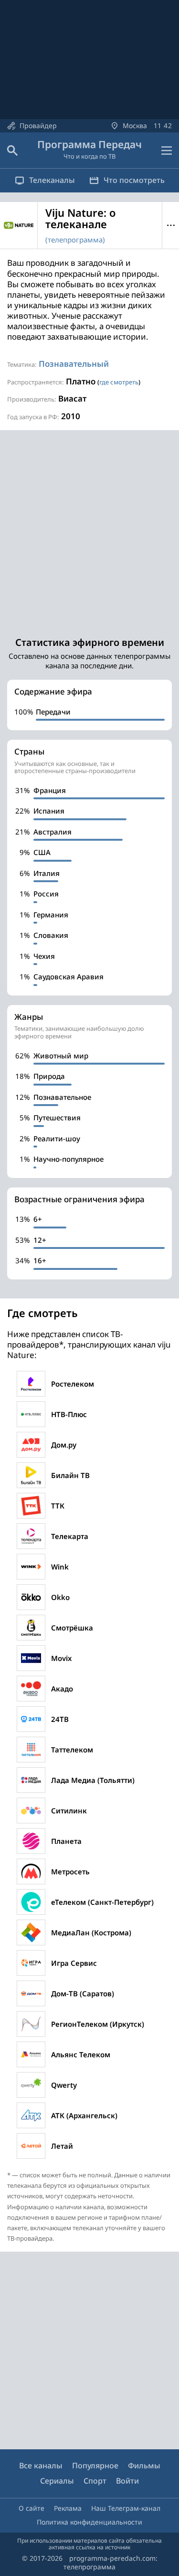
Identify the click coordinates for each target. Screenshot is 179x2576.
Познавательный (74, 364)
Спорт (95, 2481)
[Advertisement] (89, 529)
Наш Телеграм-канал (126, 2508)
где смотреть (119, 382)
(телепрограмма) (75, 240)
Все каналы (41, 2465)
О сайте (32, 2508)
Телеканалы (52, 180)
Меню (171, 225)
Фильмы (144, 2465)
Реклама (68, 2508)
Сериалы (57, 2481)
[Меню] (167, 151)
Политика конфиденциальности (89, 2522)
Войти (127, 2481)
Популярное (95, 2465)
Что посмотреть (134, 180)
